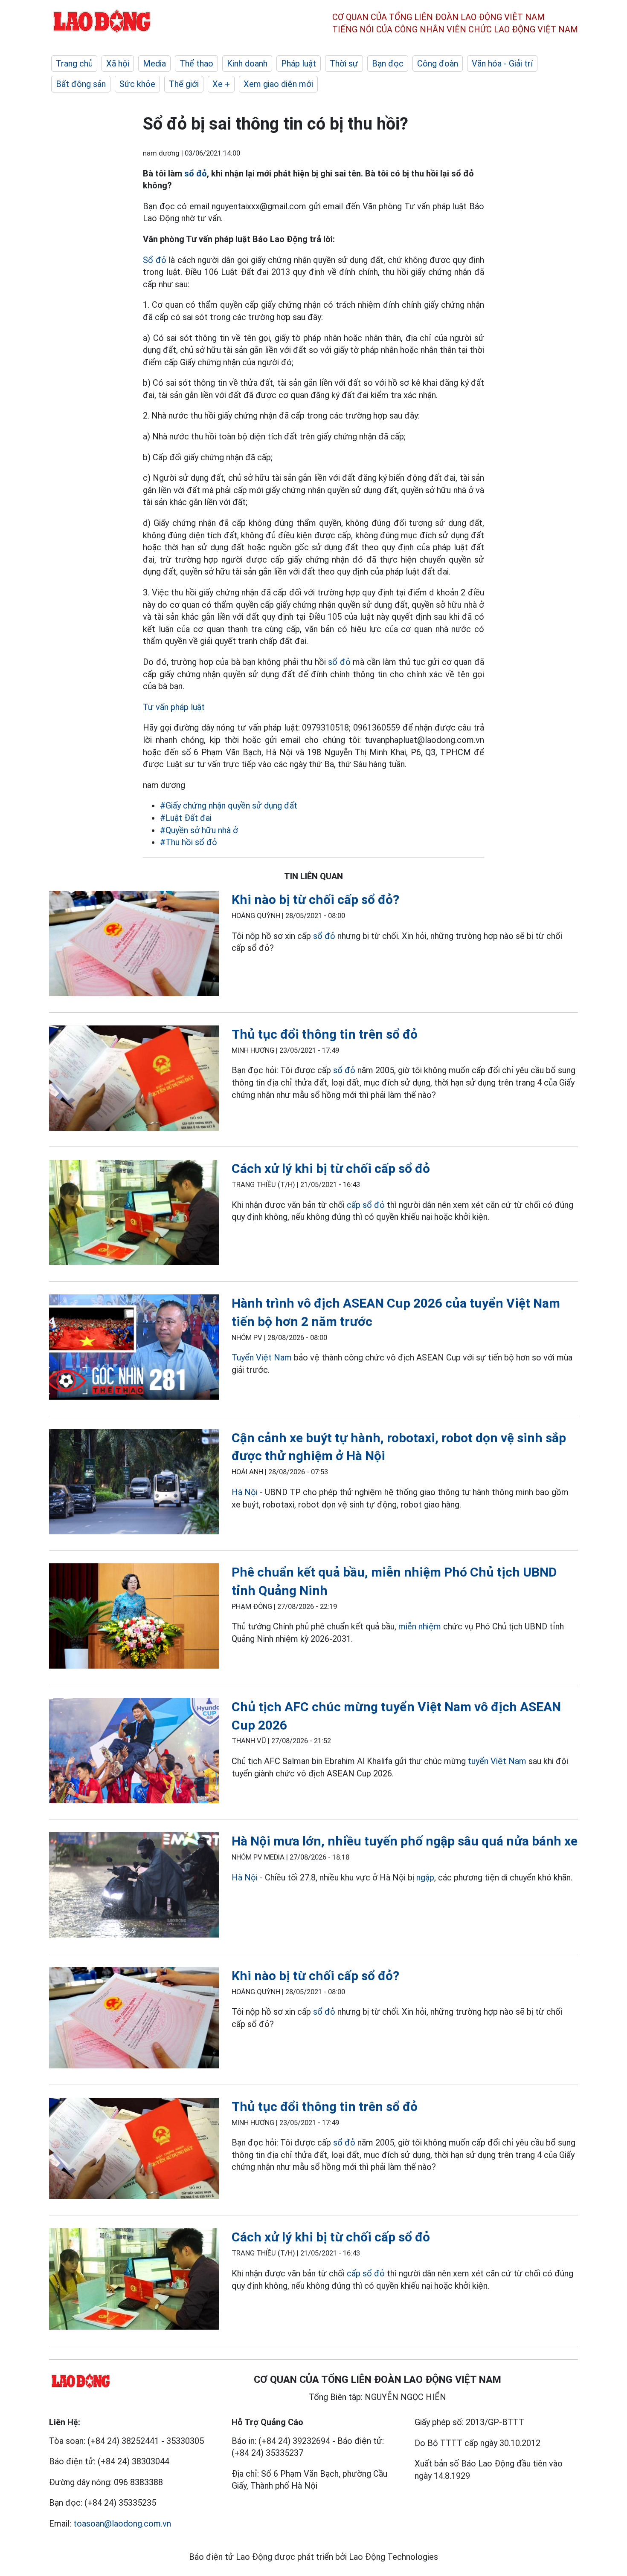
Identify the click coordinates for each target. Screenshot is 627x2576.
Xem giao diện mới (278, 84)
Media (154, 64)
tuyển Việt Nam (497, 1761)
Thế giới (184, 84)
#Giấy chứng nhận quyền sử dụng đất (229, 806)
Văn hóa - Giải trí (502, 64)
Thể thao (196, 64)
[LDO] (134, 945)
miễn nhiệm (420, 1626)
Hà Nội (245, 1492)
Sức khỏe (137, 84)
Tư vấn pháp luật (174, 707)
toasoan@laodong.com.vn (122, 2524)
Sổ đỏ (155, 260)
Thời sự (344, 64)
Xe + (221, 84)
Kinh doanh (247, 64)
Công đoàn (438, 64)
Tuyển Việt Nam (262, 1357)
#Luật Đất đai (186, 818)
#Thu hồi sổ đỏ (189, 842)
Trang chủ (74, 64)
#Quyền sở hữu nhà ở (199, 830)
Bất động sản (81, 84)
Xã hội (118, 64)
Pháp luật (299, 64)
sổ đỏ (196, 173)
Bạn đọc (388, 64)
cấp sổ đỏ (366, 1205)
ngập (425, 1877)
